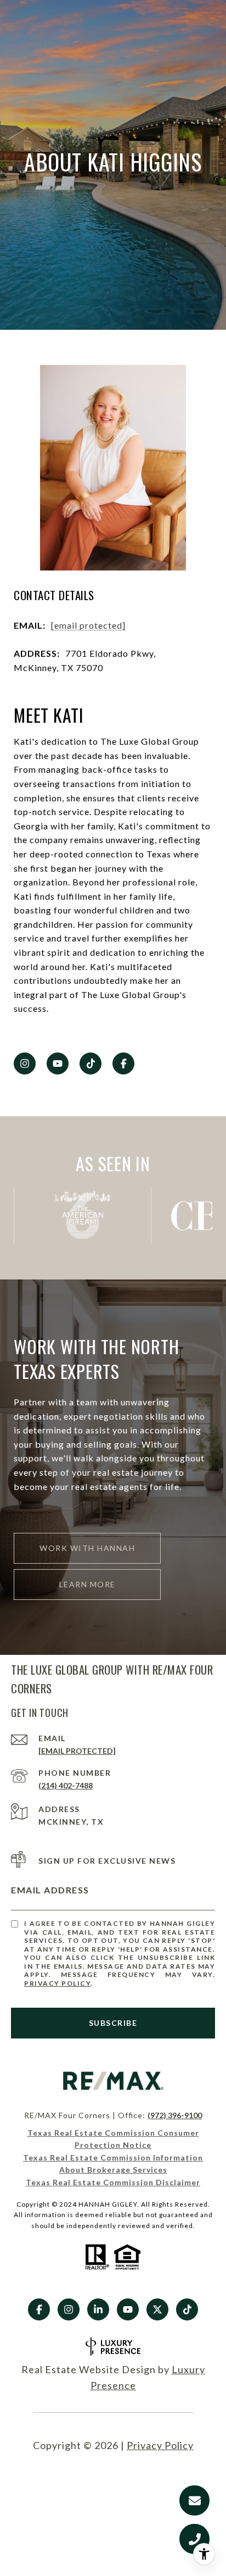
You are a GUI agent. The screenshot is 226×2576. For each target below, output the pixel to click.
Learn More (87, 1584)
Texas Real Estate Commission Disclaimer (113, 2182)
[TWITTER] (157, 2309)
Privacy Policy (57, 1983)
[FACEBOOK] (123, 1063)
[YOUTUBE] (58, 1063)
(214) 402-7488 (66, 1785)
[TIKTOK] (91, 1063)
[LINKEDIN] (98, 2309)
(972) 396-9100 (175, 2115)
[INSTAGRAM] (25, 1063)
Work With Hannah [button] (87, 1548)
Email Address (50, 1890)
